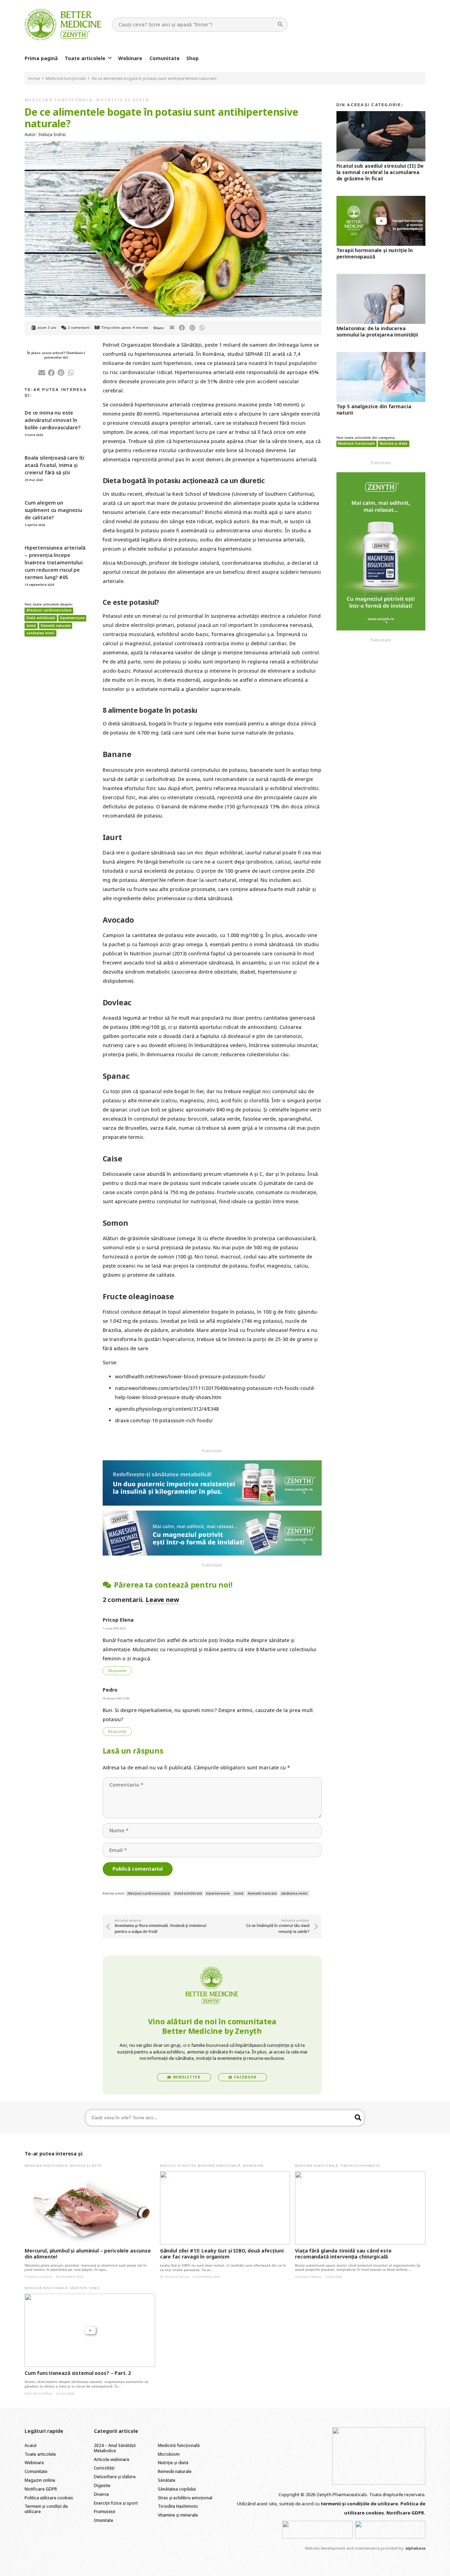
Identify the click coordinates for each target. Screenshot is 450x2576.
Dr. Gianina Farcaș (174, 2277)
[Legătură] (63, 25)
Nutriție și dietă (123, 100)
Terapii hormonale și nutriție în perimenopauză (375, 253)
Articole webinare (112, 2459)
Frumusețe (105, 2511)
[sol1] (317, 2530)
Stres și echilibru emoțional (185, 2498)
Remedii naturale (175, 2471)
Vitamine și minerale (178, 2515)
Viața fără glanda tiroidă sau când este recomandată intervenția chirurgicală (343, 2254)
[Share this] (182, 328)
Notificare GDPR (41, 2489)
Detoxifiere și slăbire (115, 2477)
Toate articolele (40, 2454)
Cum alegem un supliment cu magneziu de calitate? (53, 510)
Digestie (168, 2165)
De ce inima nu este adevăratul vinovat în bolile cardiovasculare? (53, 420)
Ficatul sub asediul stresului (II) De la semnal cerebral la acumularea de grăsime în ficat (380, 172)
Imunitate (104, 2520)
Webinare (34, 2463)
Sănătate (79, 2288)
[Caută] (280, 24)
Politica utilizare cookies (49, 2498)
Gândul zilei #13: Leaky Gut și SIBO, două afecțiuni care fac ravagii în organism (222, 2254)
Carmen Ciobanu (308, 2277)
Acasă (31, 2445)
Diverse (101, 2494)
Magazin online (40, 2480)
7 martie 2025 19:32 (114, 1628)
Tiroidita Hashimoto (360, 2165)
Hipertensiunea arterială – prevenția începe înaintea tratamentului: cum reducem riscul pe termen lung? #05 (55, 562)
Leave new (162, 1600)
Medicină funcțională (59, 100)
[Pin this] (192, 328)
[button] (110, 58)
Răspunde (117, 1671)
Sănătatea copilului (177, 2489)
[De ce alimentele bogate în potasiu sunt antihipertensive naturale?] (173, 146)
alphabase (415, 2548)
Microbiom (253, 2165)
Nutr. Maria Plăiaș (38, 2393)
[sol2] (390, 2530)
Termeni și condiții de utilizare (46, 2509)
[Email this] (172, 328)
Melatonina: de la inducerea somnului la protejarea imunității (377, 331)
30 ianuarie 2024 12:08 (116, 1698)
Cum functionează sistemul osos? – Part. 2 (78, 2373)
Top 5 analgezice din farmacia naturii (374, 409)
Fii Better (187, 2165)
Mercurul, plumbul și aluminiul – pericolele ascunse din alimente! (88, 2254)
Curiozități (104, 2468)
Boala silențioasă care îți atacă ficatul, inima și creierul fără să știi (54, 465)
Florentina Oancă (38, 2277)
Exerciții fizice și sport (116, 2503)
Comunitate (36, 2471)
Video (95, 2288)
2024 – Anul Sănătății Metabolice (115, 2448)
